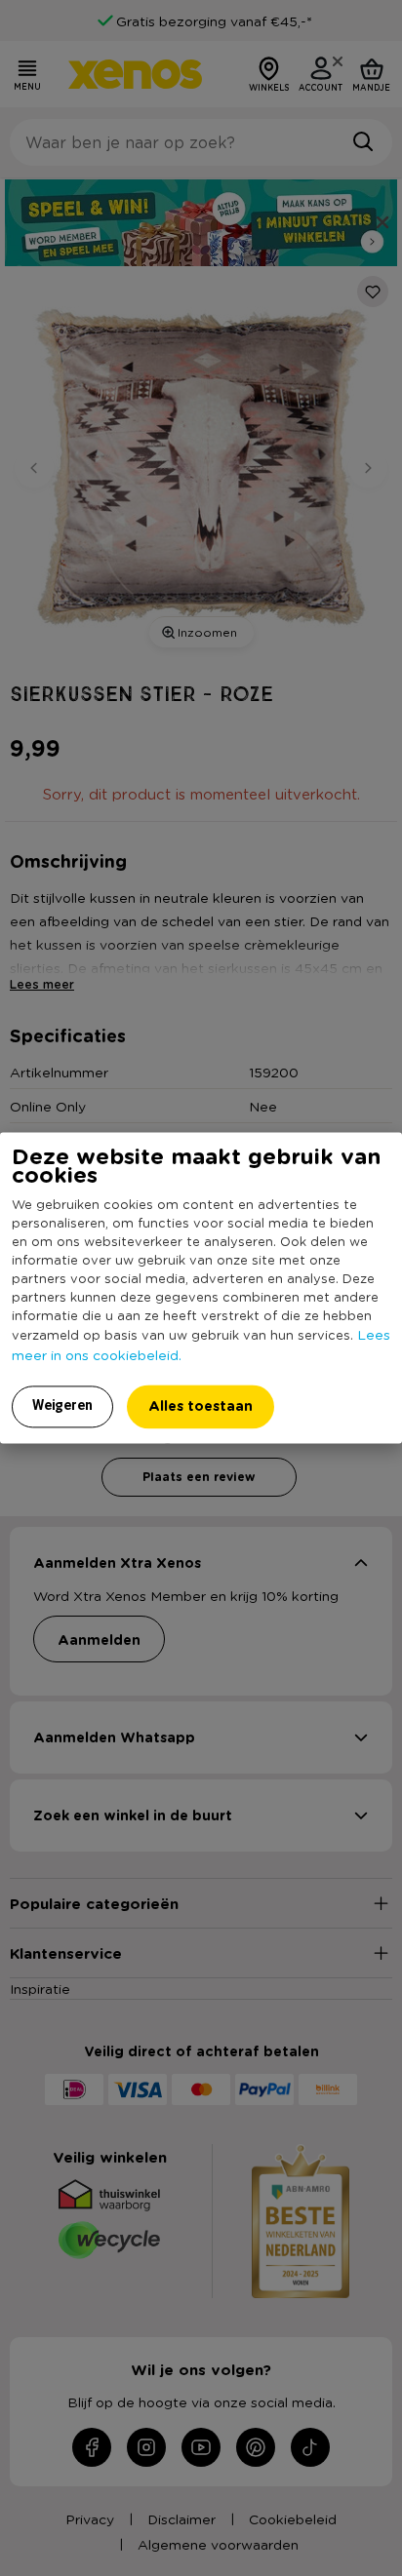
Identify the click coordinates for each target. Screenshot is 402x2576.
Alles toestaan (201, 1406)
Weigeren (62, 1406)
